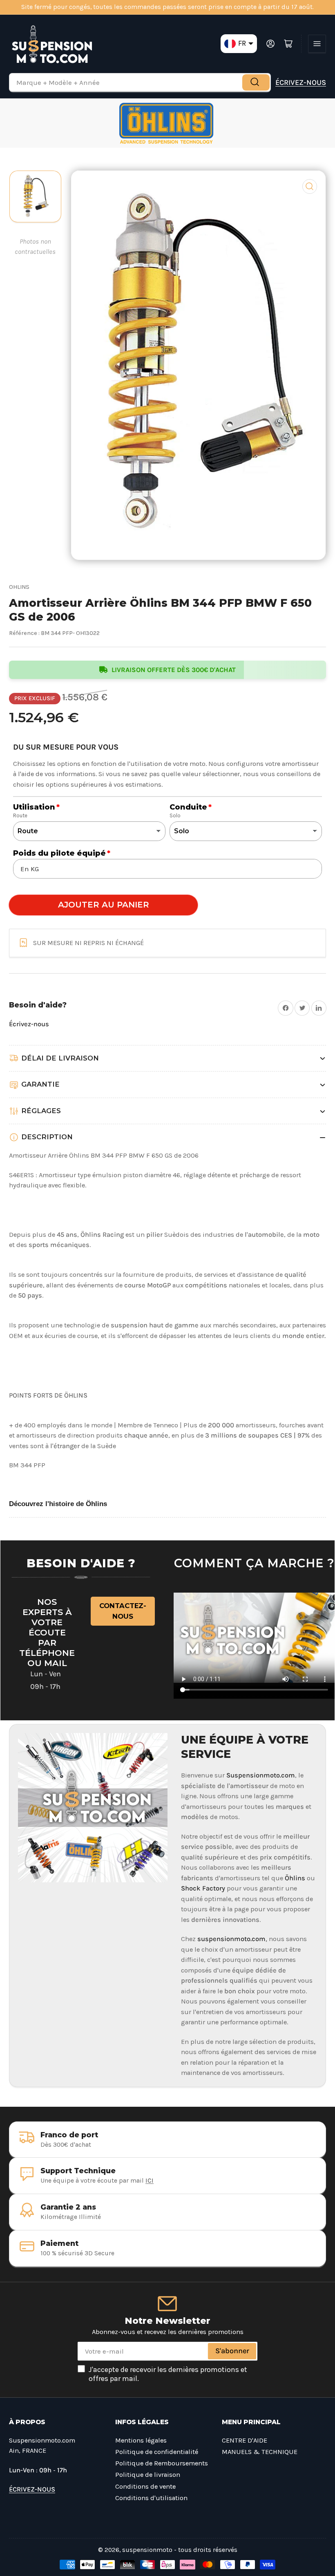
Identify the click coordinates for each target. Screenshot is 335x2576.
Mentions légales (141, 2440)
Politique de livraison (148, 2475)
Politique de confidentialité (157, 2452)
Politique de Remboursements (162, 2463)
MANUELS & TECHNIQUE (260, 2452)
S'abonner (232, 2351)
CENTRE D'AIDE (245, 2440)
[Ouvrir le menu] (317, 44)
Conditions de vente (145, 2486)
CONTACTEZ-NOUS (123, 1611)
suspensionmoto (147, 2550)
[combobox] (140, 82)
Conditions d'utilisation (151, 2498)
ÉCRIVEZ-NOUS (301, 82)
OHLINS (19, 587)
